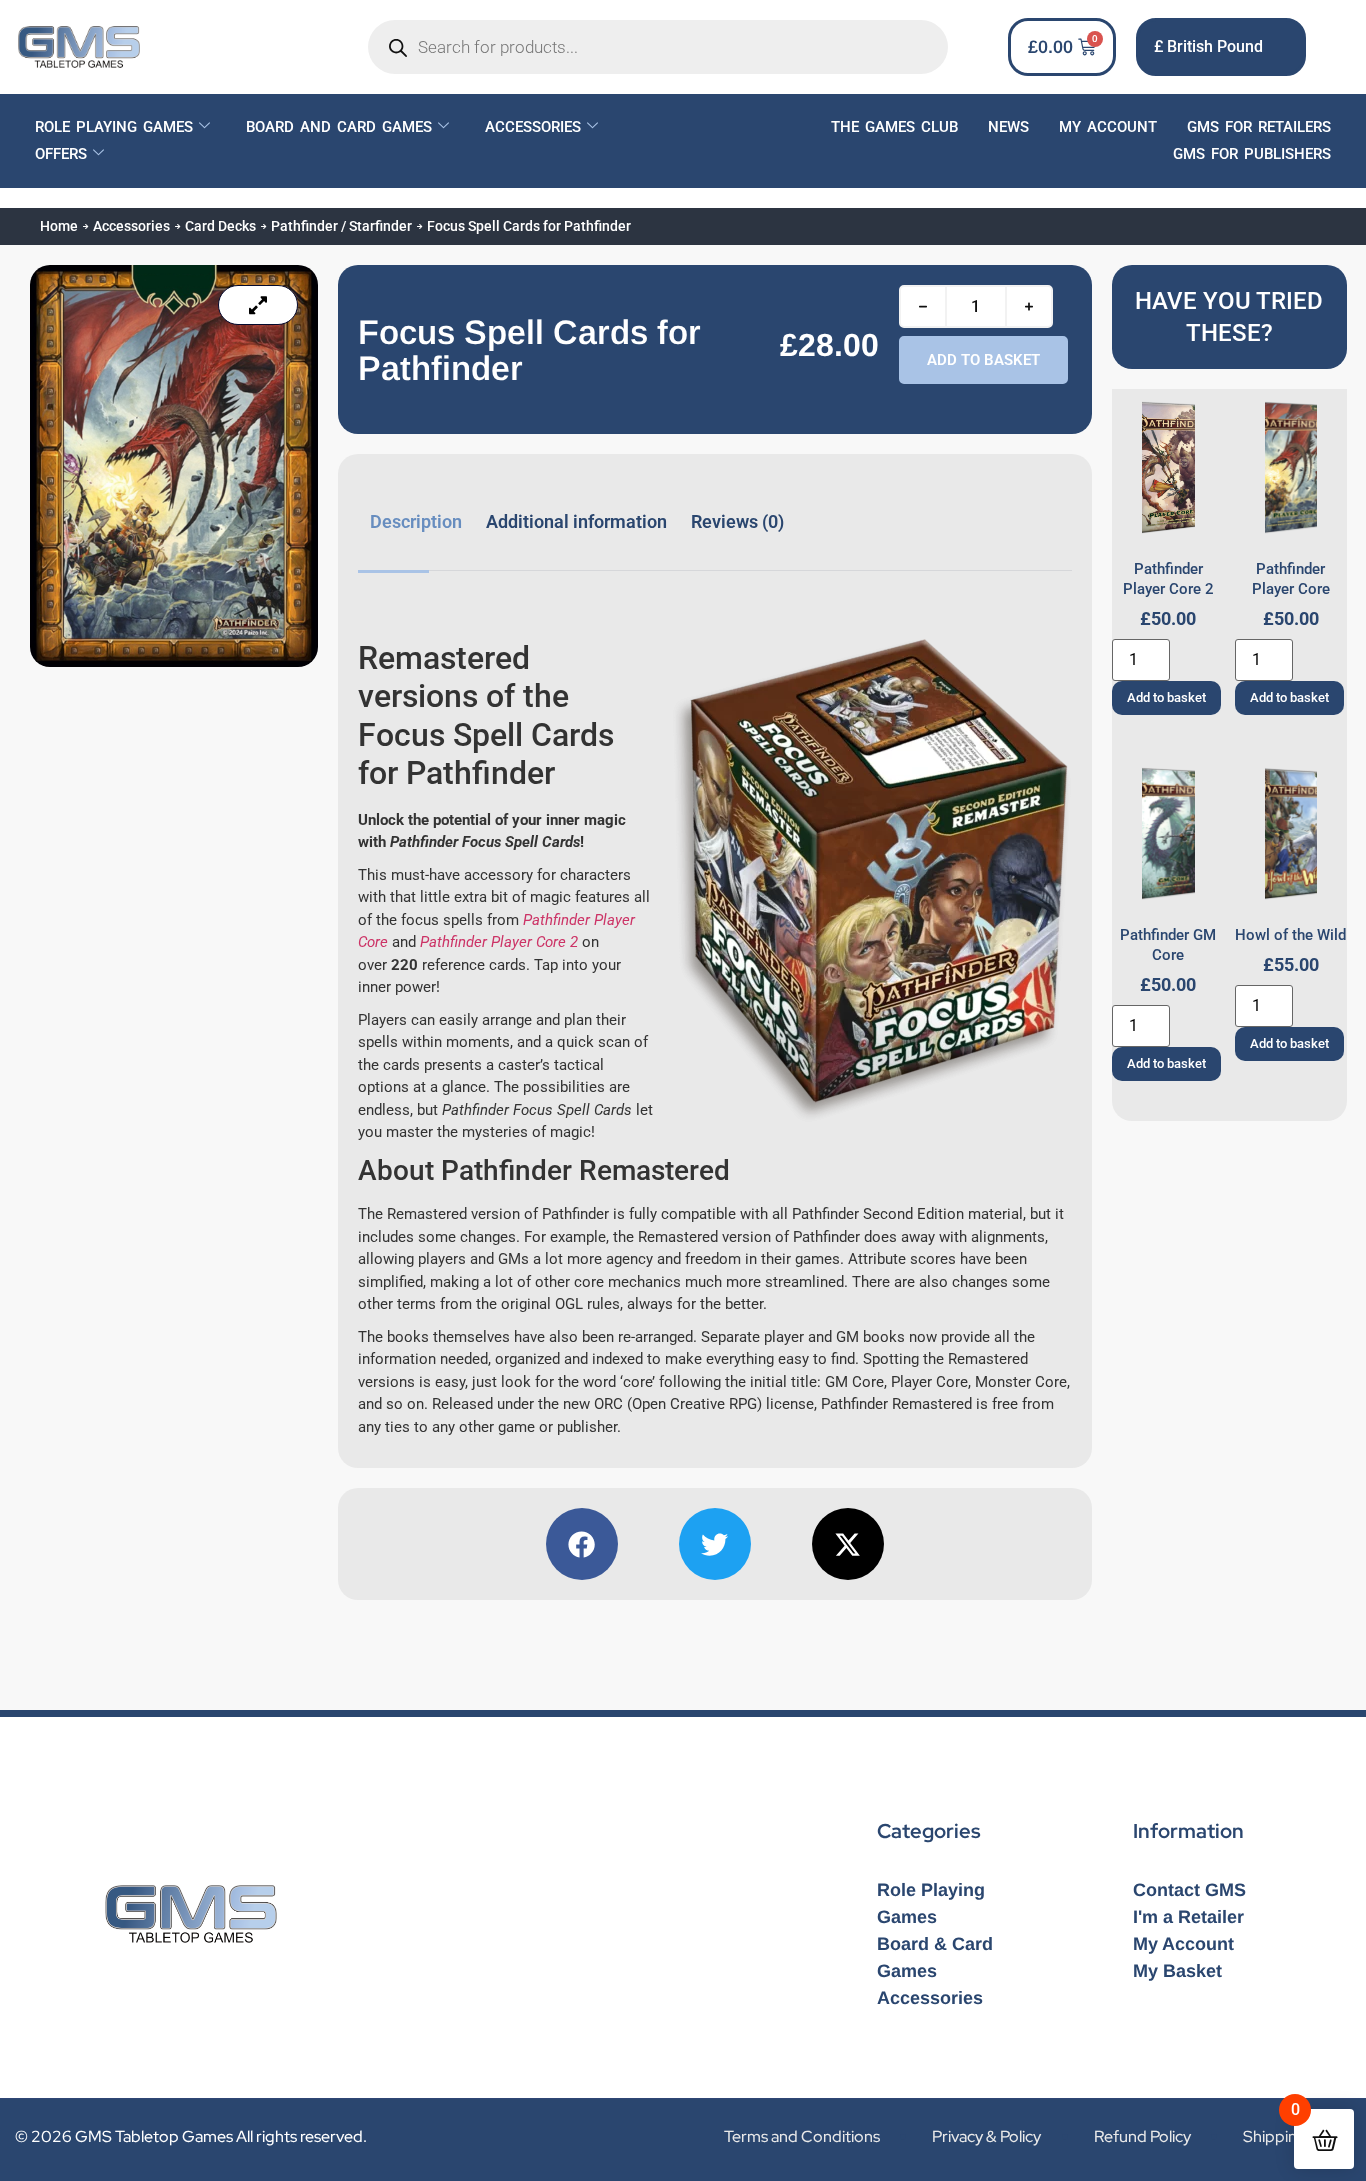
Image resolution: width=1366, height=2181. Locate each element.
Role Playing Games (114, 127)
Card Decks (220, 226)
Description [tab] (416, 521)
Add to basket (983, 360)
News (1008, 127)
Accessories (533, 127)
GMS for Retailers (1259, 127)
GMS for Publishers (1252, 154)
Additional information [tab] (576, 521)
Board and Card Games (339, 127)
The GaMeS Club (894, 127)
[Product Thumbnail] (258, 305)
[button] (582, 1544)
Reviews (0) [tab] (737, 521)
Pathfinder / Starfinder (341, 226)
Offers (61, 154)
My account (1108, 127)
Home (59, 226)
